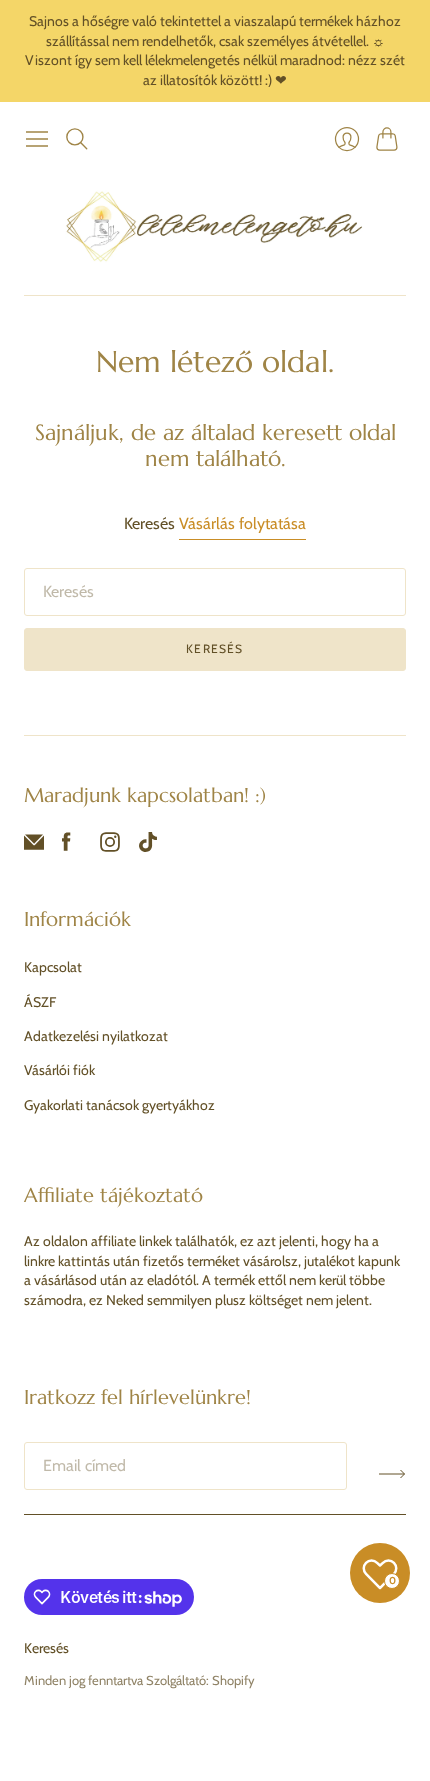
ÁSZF (40, 1002)
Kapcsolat (53, 967)
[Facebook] (66, 846)
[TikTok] (148, 846)
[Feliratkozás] (392, 1474)
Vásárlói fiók (59, 1070)
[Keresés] (77, 139)
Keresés (214, 648)
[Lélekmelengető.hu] (215, 226)
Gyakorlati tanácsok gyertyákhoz (119, 1105)
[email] (34, 846)
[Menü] (37, 139)
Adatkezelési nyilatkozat (96, 1036)
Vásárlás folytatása (242, 523)
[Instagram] (110, 846)
